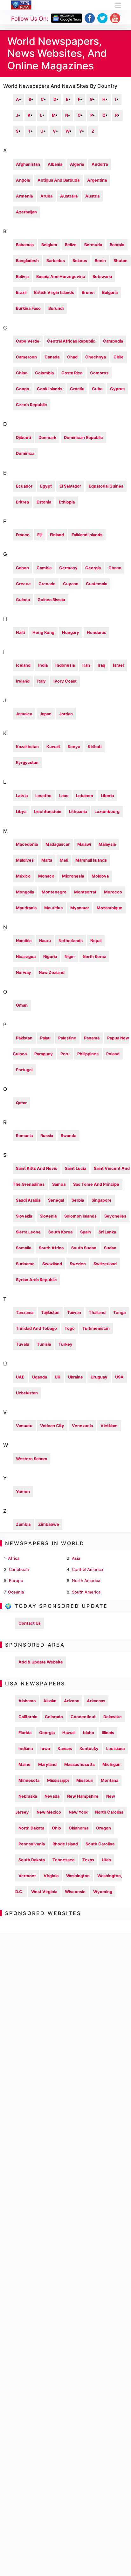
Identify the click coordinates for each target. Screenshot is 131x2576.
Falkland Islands (87, 535)
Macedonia (27, 844)
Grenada (47, 584)
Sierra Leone (28, 1232)
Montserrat (85, 892)
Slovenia (48, 1216)
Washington (78, 1876)
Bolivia (22, 277)
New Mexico (49, 1812)
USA (119, 1377)
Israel (118, 665)
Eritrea (22, 502)
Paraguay (44, 1054)
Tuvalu (23, 1344)
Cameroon (26, 357)
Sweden (78, 1264)
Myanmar (80, 908)
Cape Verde (28, 341)
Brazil (21, 292)
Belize (71, 245)
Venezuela (82, 1426)
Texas (88, 1860)
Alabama (27, 1701)
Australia (69, 196)
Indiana (26, 1749)
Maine (24, 1764)
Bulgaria (110, 292)
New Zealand (52, 972)
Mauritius (53, 908)
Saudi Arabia (28, 1200)
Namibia (24, 941)
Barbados (56, 261)
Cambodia (113, 341)
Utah (106, 1860)
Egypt (46, 486)
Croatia (77, 389)
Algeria (77, 164)
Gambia (44, 568)
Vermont (27, 1876)
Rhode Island (65, 1844)
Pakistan (24, 1038)
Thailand (97, 1312)
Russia (47, 1136)
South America (86, 1592)
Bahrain (117, 245)
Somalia (24, 1248)
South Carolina (100, 1844)
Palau (45, 1038)
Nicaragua (26, 957)
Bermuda (93, 245)
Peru (65, 1054)
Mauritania (26, 908)
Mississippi (58, 1780)
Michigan (111, 1764)
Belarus (80, 261)
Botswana (102, 277)
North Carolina (109, 1812)
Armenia (24, 196)
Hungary (71, 632)
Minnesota (29, 1780)
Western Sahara (31, 1459)
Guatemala (97, 584)
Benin (100, 261)
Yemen (23, 1492)
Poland (113, 1054)
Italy (41, 681)
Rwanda (69, 1136)
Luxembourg (107, 812)
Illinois (108, 1733)
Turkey (65, 1344)
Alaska (50, 1701)
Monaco (46, 876)
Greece (23, 584)
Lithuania (78, 812)
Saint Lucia (76, 1168)
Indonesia (65, 665)
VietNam (109, 1426)
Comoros (99, 373)
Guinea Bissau (51, 600)
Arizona (72, 1701)
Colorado (54, 1717)
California (28, 1717)
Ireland (23, 681)
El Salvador (70, 486)
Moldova (100, 876)
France (23, 535)
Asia (76, 1558)
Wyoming (103, 1892)
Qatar (21, 1103)
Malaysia (107, 844)
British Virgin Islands (54, 292)
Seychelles (115, 1216)
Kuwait (53, 747)
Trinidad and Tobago (36, 1328)
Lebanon (85, 796)
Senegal (56, 1200)
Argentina (97, 180)
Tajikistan (50, 1312)
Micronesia (73, 876)
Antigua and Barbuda (59, 180)
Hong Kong (43, 632)
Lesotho (43, 796)
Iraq (101, 665)
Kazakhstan (27, 747)
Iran (86, 665)
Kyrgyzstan (27, 763)
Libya (21, 812)
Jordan (66, 714)
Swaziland (52, 1264)
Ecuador (24, 486)
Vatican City (52, 1426)
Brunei (88, 292)
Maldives (25, 860)
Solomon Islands (80, 1216)
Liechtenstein (48, 812)
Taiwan (74, 1312)
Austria (92, 196)
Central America (87, 1569)
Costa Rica (72, 373)
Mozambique (110, 908)
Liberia (107, 796)
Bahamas (25, 245)
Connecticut (83, 1717)
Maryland (47, 1764)
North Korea (94, 957)
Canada (52, 357)
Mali (64, 860)
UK (58, 1377)
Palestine (67, 1038)
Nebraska (28, 1796)
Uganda (40, 1377)
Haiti (20, 632)
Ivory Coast (65, 681)
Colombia (44, 373)
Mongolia (25, 892)
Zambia (23, 1524)
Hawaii (69, 1733)
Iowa (45, 1749)
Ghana (115, 568)
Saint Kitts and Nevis (37, 1168)
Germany (68, 568)
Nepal (96, 941)
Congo (23, 389)
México (23, 876)
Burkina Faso (28, 308)
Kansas (65, 1749)
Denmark (47, 437)
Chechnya (96, 357)
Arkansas (96, 1701)
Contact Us (30, 1623)
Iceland (23, 665)
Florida (25, 1733)
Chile (119, 357)
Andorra (100, 164)
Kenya (74, 747)
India (43, 665)
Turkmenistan (96, 1328)
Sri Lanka (107, 1232)
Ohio (56, 1828)
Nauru (45, 941)
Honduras (97, 632)
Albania (55, 164)
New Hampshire (83, 1796)
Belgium (49, 245)
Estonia (44, 502)
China (22, 373)
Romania (24, 1136)
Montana (110, 1780)
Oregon (103, 1828)
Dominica (25, 453)
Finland (57, 535)
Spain (86, 1232)
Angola (23, 180)
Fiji (40, 535)
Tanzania (25, 1312)
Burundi (56, 308)
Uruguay (99, 1377)
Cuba (97, 389)
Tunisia (44, 1344)
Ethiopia (67, 502)
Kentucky (89, 1749)
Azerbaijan (26, 212)
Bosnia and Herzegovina (61, 277)
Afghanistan (28, 164)
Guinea (23, 600)
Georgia (93, 568)
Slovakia (24, 1216)
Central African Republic (71, 341)
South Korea (60, 1232)
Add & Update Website (41, 1662)
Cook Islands (50, 389)
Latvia (22, 796)
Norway (24, 972)
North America (86, 1581)
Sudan (110, 1248)
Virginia (51, 1876)
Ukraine (76, 1377)
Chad (72, 357)
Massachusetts (79, 1764)
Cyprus (117, 389)
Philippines (88, 1054)
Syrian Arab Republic (36, 1280)
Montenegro (54, 892)
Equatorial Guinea (106, 486)
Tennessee (64, 1860)
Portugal (24, 1070)
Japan (46, 714)
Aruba (46, 196)
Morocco (113, 892)
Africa (14, 1558)
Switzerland (105, 1264)
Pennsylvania (32, 1844)
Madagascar (58, 844)
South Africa (51, 1248)
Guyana (71, 584)
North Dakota (31, 1828)
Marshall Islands (91, 860)
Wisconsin (75, 1892)
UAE (20, 1377)
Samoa (59, 1184)
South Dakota (32, 1860)
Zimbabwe (49, 1524)
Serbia (78, 1200)
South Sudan (84, 1248)
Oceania (16, 1592)
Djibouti (23, 437)
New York (78, 1812)
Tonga (119, 1312)
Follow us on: (30, 19)
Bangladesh (27, 261)
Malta (47, 860)
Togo (70, 1328)
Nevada (52, 1796)
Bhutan (121, 261)
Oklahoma (79, 1828)
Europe (16, 1581)
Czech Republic (31, 405)
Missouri (85, 1780)
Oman (22, 1005)
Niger (70, 957)
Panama (92, 1038)
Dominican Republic (83, 437)
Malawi (84, 844)
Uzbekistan (27, 1393)
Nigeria (50, 957)
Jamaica (24, 714)
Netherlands (71, 941)
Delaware (113, 1717)
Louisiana (115, 1749)
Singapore (102, 1200)
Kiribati (95, 747)
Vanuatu (24, 1426)
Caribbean (19, 1569)
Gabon (22, 568)
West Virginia (44, 1892)
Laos (64, 796)
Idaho (89, 1733)
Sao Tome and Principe (96, 1184)
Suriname (25, 1264)
